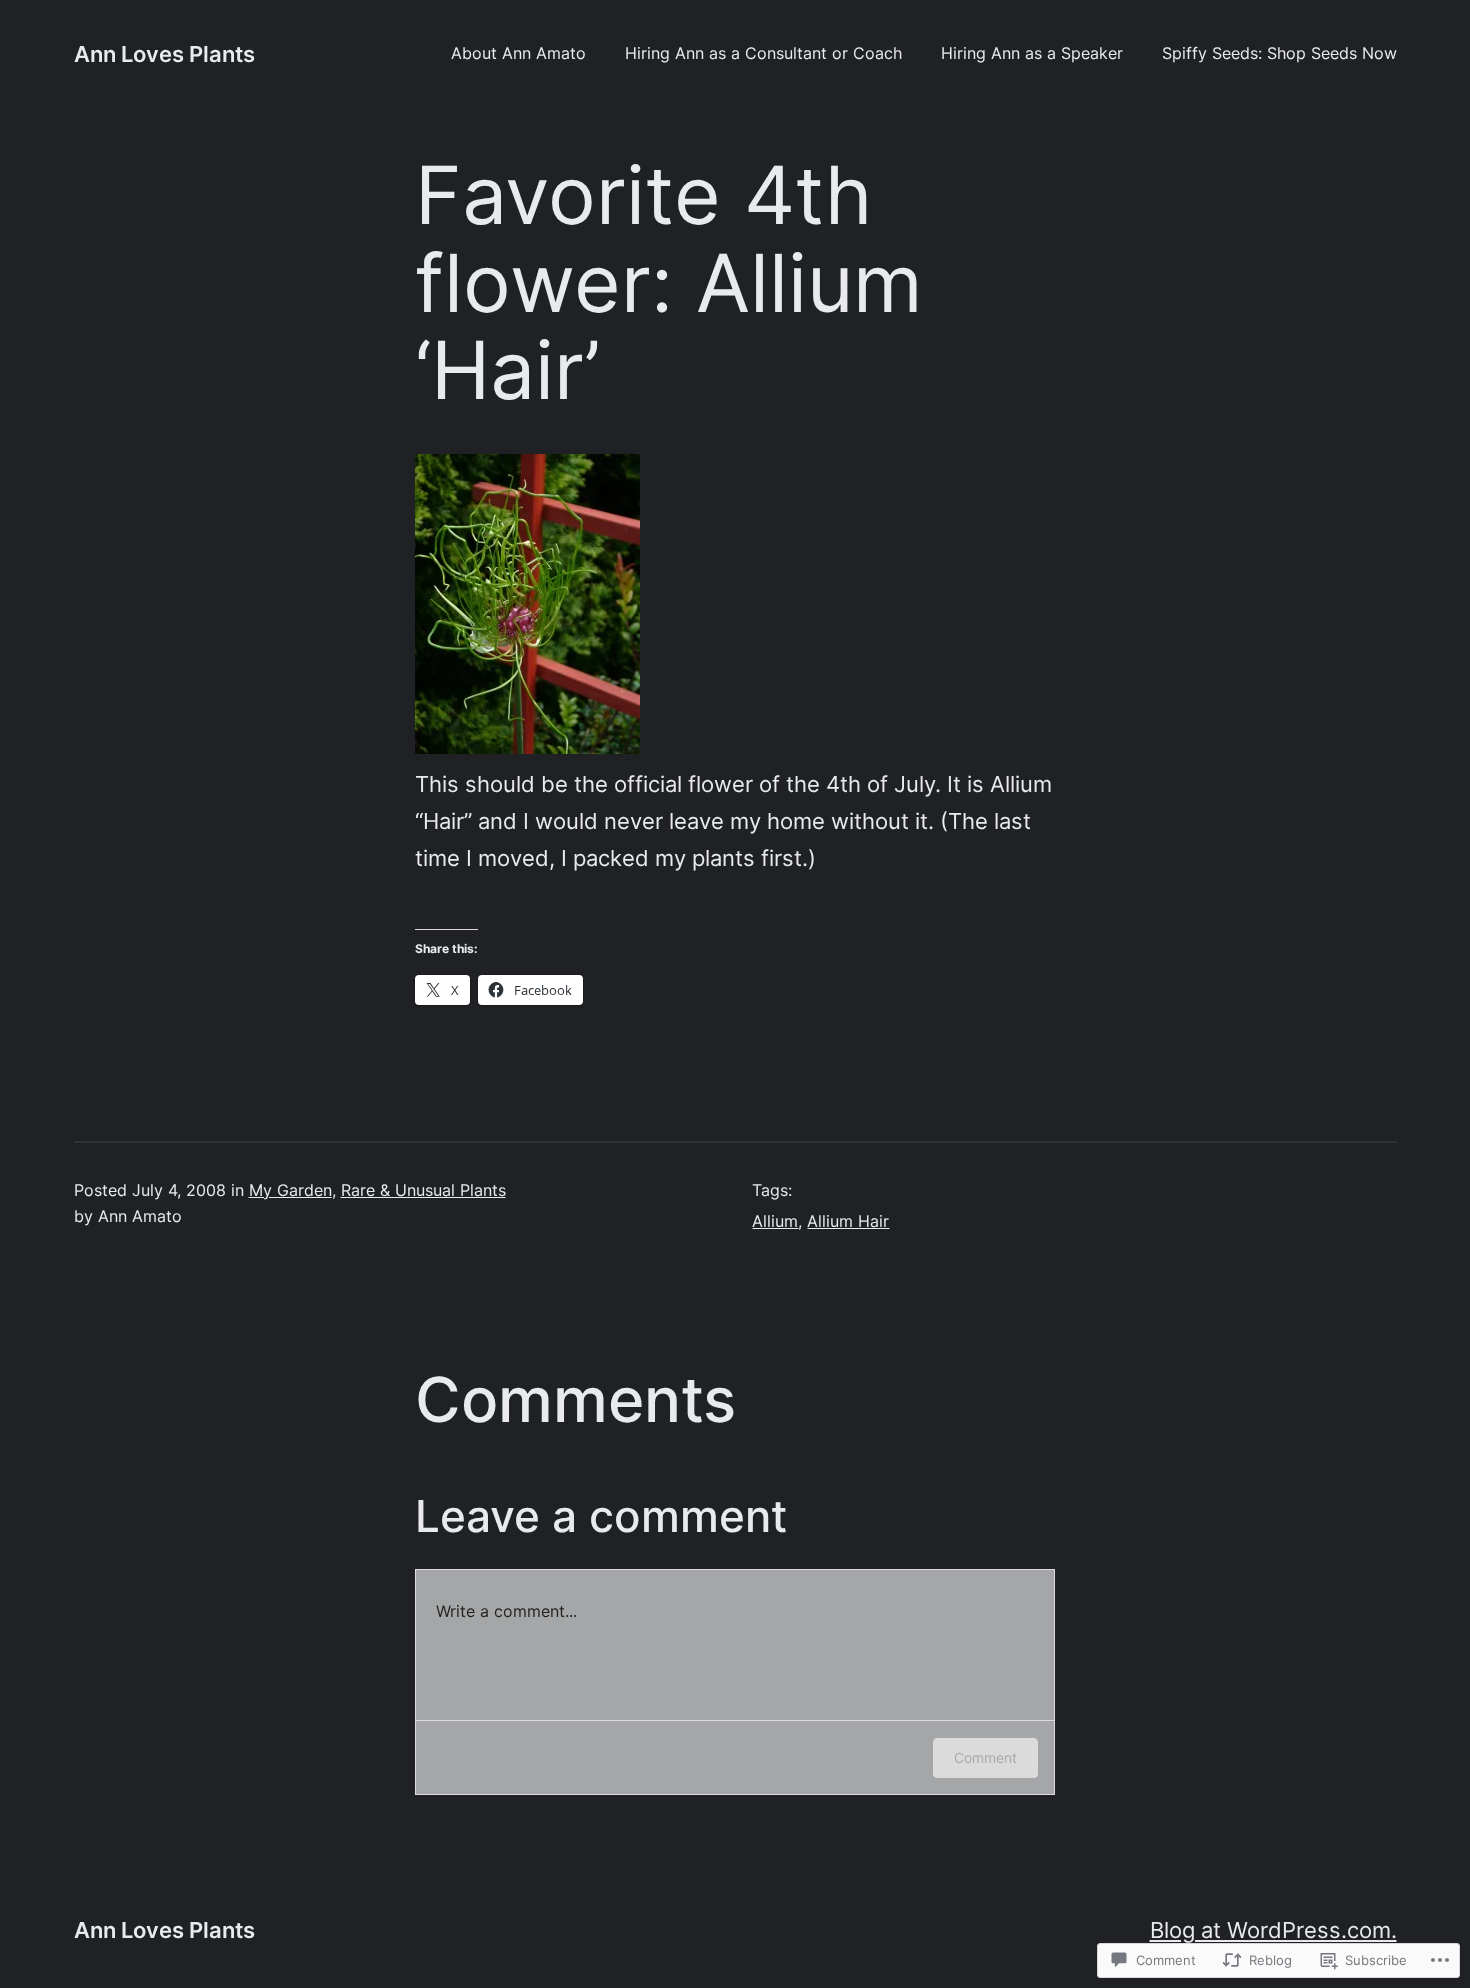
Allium (775, 1221)
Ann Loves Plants (164, 54)
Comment (985, 1757)
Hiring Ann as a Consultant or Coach (763, 53)
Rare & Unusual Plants (423, 1190)
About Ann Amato (518, 53)
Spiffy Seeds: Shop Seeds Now (1279, 53)
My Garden (290, 1190)
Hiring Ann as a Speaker (1032, 53)
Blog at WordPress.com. (1273, 1930)
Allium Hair (848, 1221)
